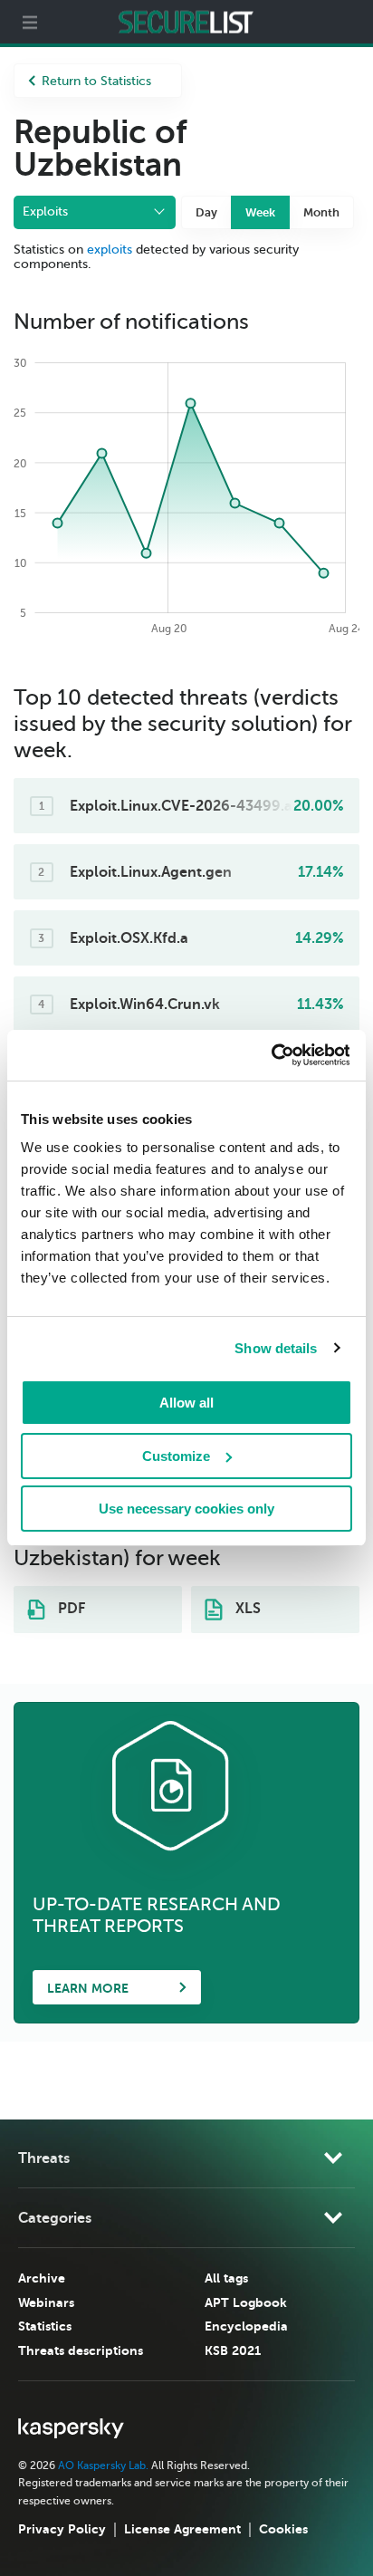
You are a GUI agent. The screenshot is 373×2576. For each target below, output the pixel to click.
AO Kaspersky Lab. (103, 2465)
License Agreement (182, 2529)
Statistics (45, 2326)
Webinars (46, 2302)
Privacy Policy (62, 2529)
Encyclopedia (246, 2326)
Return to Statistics (96, 81)
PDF (70, 1609)
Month (321, 212)
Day (206, 212)
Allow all (186, 1403)
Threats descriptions (81, 2350)
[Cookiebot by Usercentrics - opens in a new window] (270, 1055)
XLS (246, 1609)
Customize (176, 1456)
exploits (110, 250)
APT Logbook (246, 2302)
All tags (226, 2278)
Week (260, 212)
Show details (276, 1348)
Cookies (283, 2529)
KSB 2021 (233, 2350)
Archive (42, 2278)
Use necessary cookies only (186, 1509)
